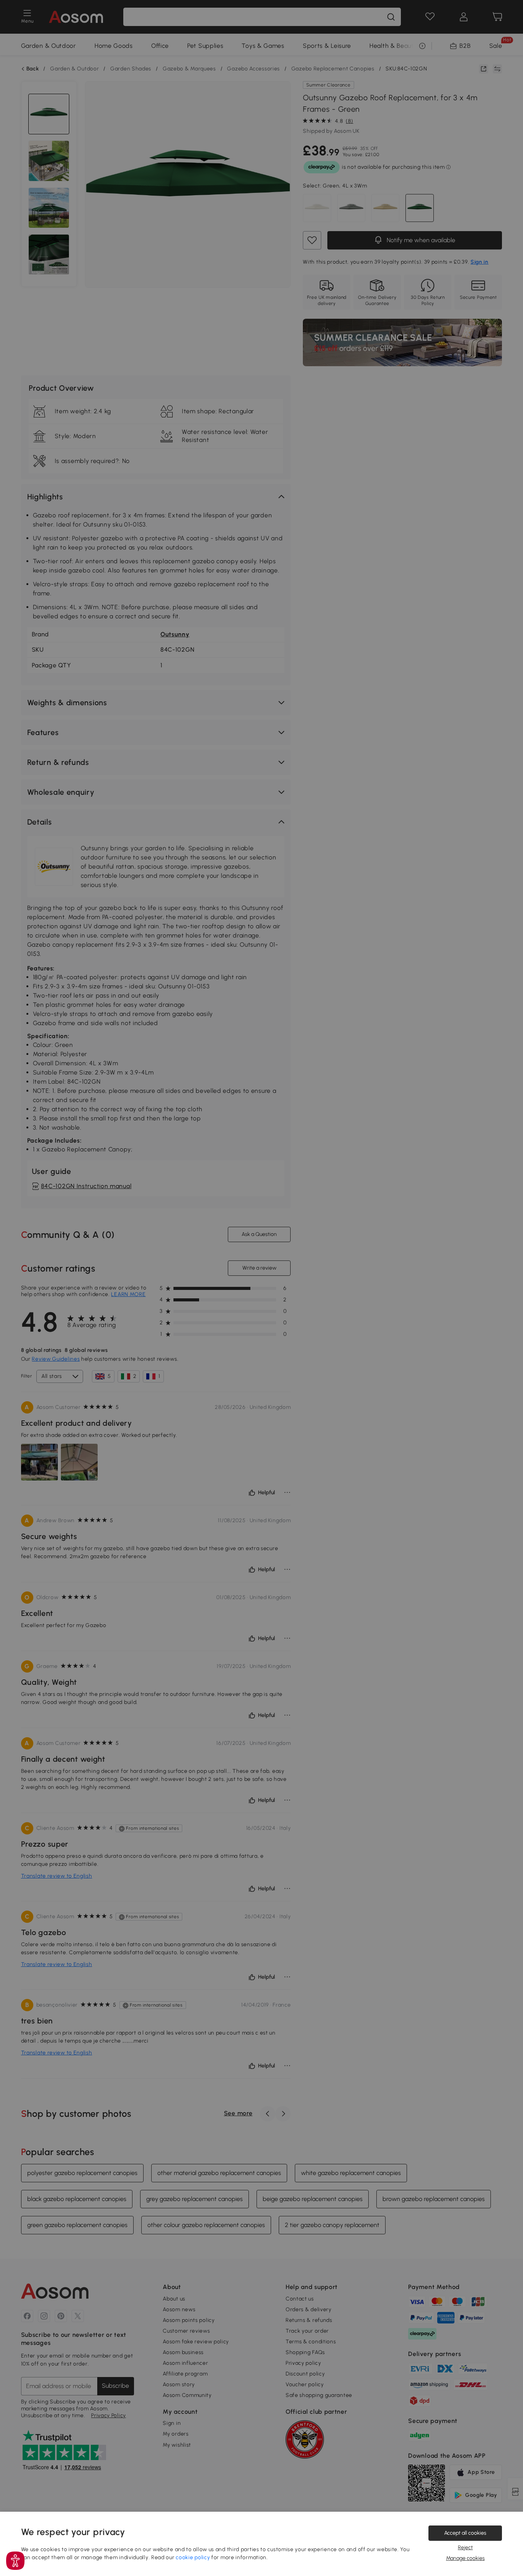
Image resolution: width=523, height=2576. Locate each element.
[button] (15, 2561)
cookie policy (193, 2557)
